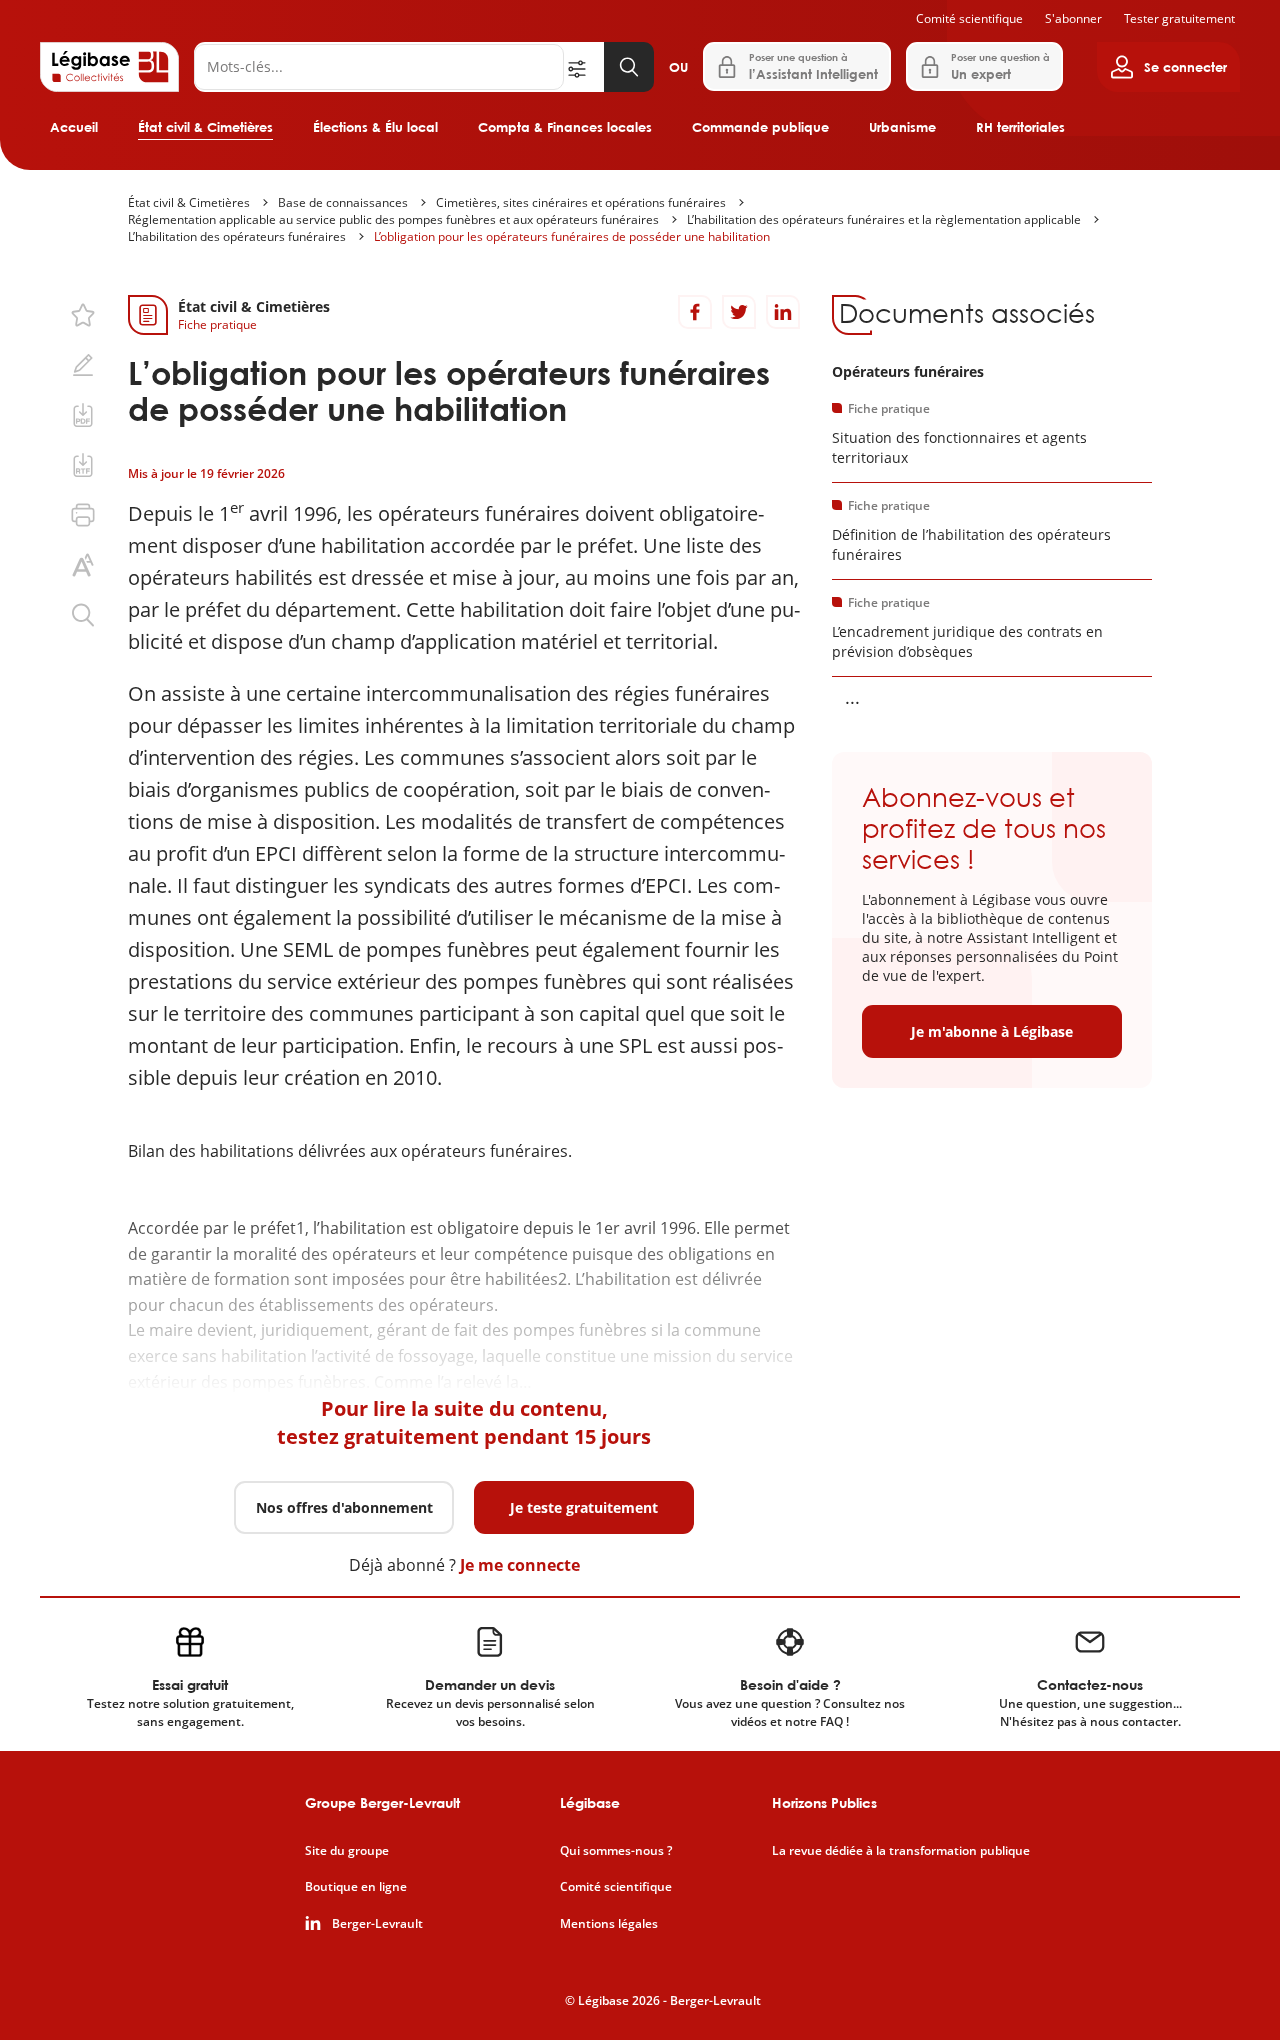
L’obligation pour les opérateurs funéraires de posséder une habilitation (572, 236)
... (852, 697)
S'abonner (1073, 18)
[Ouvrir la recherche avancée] (584, 67)
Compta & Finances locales (565, 127)
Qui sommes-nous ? (616, 1851)
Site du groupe (347, 1851)
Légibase (590, 1802)
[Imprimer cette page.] (83, 515)
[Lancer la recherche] (629, 67)
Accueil (74, 127)
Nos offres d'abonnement (344, 1507)
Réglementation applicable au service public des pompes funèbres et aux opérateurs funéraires (393, 219)
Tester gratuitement (1179, 18)
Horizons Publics (824, 1802)
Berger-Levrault (377, 1924)
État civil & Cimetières (205, 127)
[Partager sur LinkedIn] (783, 312)
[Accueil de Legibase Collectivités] (109, 67)
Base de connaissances (343, 202)
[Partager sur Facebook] (695, 312)
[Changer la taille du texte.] (83, 565)
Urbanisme (902, 127)
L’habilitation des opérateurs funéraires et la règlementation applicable (884, 219)
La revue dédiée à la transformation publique (901, 1851)
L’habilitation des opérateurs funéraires (237, 236)
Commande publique (760, 127)
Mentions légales (609, 1924)
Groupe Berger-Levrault (382, 1802)
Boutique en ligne (356, 1887)
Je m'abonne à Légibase (992, 1031)
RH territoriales (1020, 127)
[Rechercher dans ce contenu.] (83, 615)
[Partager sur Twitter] (739, 312)
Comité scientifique (969, 18)
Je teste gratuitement (584, 1507)
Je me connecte (520, 1565)
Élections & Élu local (375, 127)
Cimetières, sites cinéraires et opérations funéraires (581, 202)
